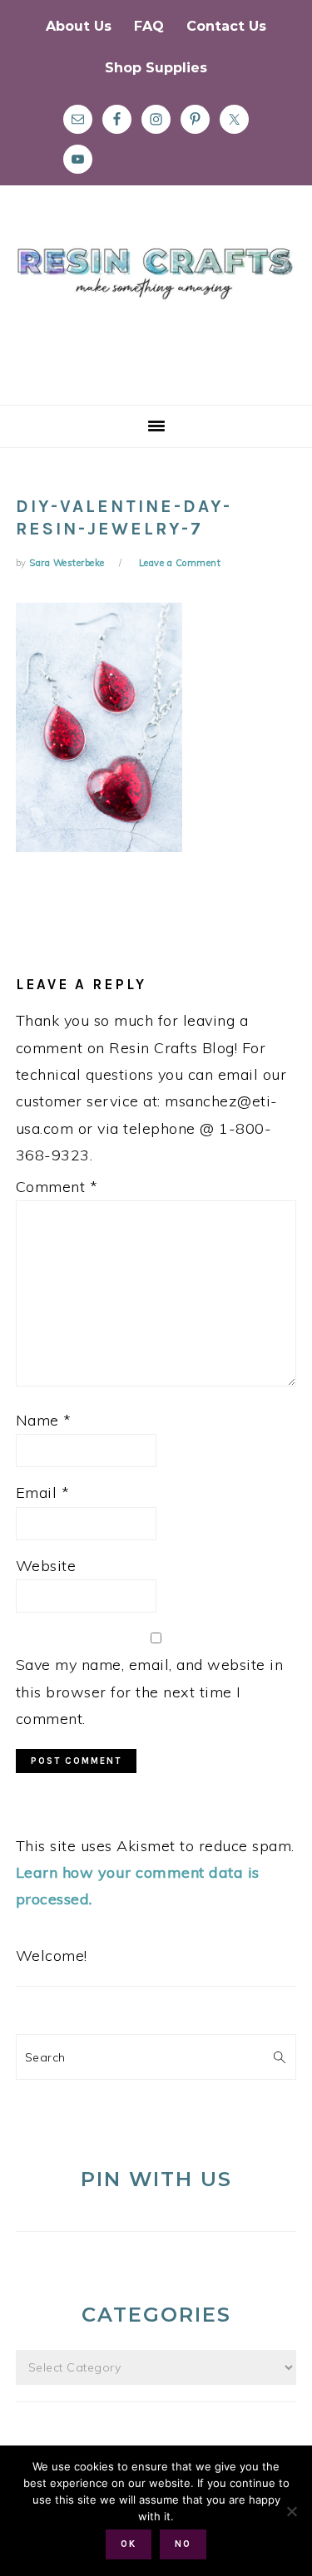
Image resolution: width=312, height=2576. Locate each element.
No (183, 2544)
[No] (291, 2511)
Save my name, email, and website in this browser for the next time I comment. (150, 1692)
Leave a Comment (180, 563)
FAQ (149, 26)
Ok (129, 2544)
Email (43, 1492)
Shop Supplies (156, 68)
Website (46, 1566)
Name (44, 1420)
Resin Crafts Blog (156, 310)
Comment (57, 1187)
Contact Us (226, 26)
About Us (79, 26)
